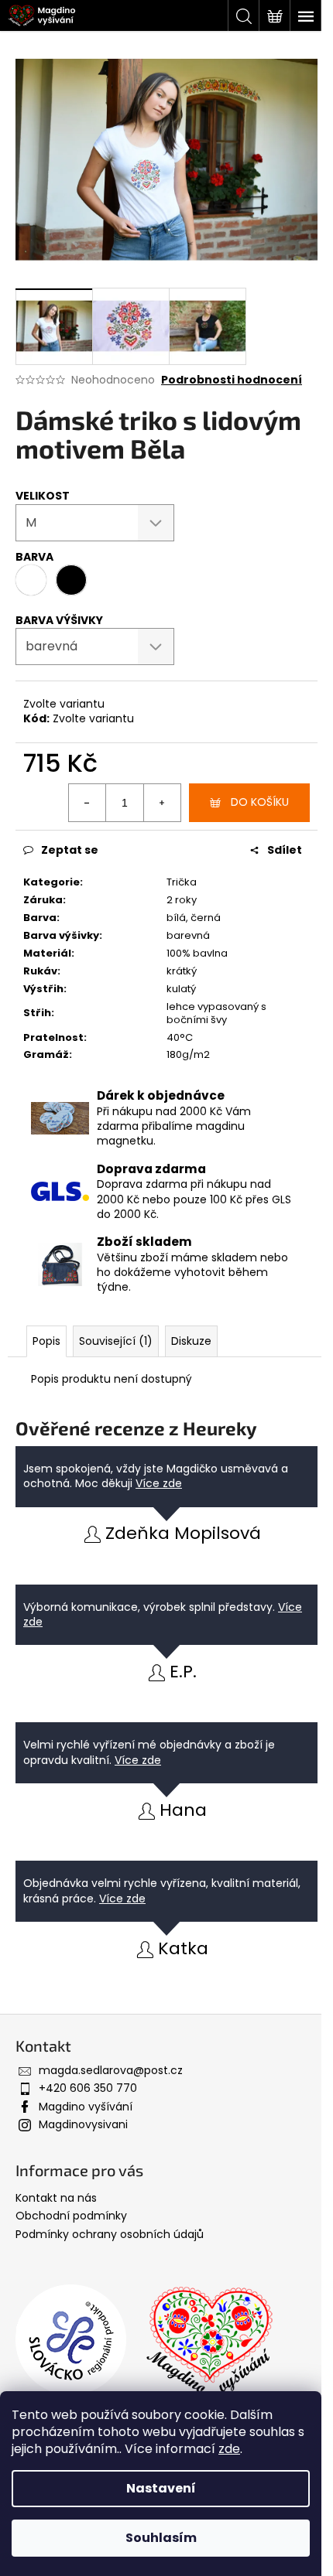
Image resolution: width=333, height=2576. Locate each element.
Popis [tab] (46, 1341)
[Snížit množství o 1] (88, 803)
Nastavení (161, 2488)
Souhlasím (161, 2538)
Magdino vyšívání (86, 2107)
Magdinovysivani (83, 2124)
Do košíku (260, 802)
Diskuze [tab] (191, 1341)
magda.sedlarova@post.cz (111, 2070)
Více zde (159, 1483)
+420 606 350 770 (88, 2088)
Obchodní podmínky (71, 2216)
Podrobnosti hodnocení (232, 380)
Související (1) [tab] (116, 1341)
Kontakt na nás (56, 2198)
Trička (182, 882)
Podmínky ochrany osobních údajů (110, 2234)
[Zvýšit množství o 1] (162, 803)
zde (229, 2449)
